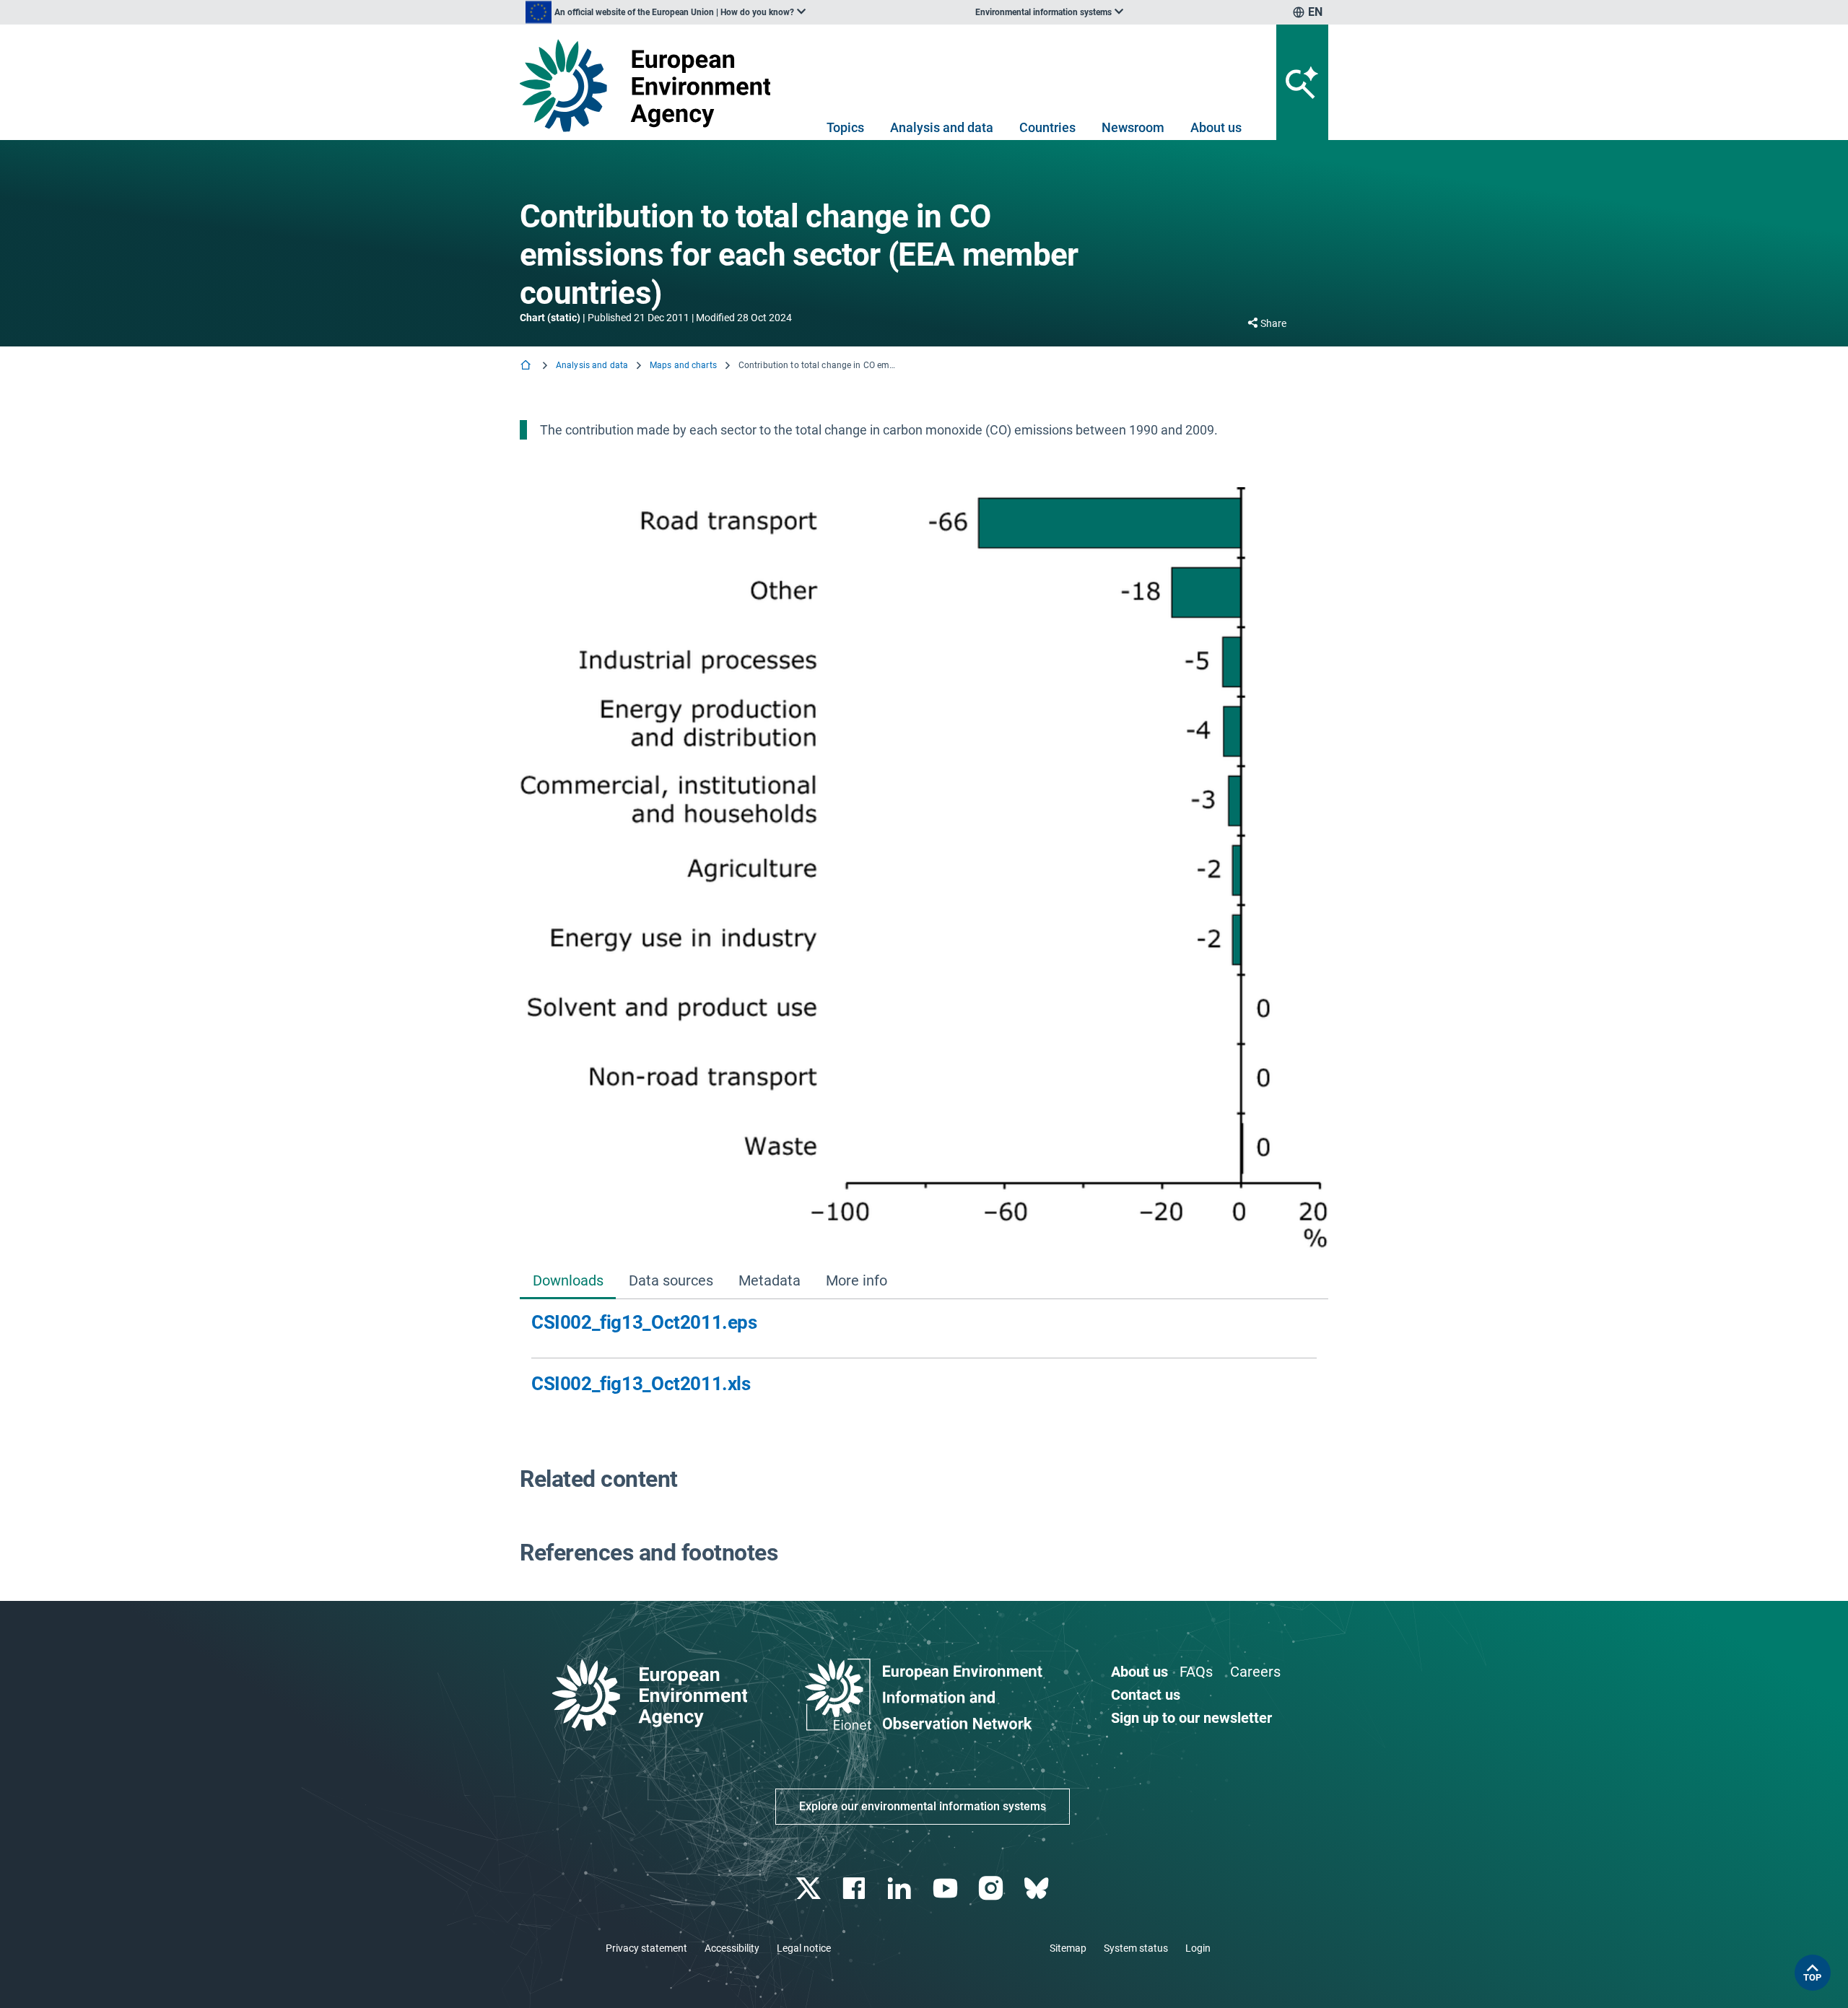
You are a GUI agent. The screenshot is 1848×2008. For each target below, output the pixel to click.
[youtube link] (947, 1889)
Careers (1255, 1672)
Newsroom (1133, 127)
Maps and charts (683, 365)
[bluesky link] (1038, 1889)
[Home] (527, 366)
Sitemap (1068, 1948)
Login (1198, 1948)
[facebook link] (856, 1889)
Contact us (1146, 1695)
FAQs (1196, 1672)
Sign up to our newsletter (1191, 1718)
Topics (845, 127)
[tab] (568, 1282)
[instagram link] (992, 1889)
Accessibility (732, 1948)
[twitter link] (810, 1889)
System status (1136, 1948)
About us (1216, 127)
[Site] (651, 86)
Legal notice (804, 1948)
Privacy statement (646, 1948)
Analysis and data (942, 127)
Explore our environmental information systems (923, 1806)
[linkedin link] (901, 1889)
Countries (1047, 127)
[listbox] (666, 12)
